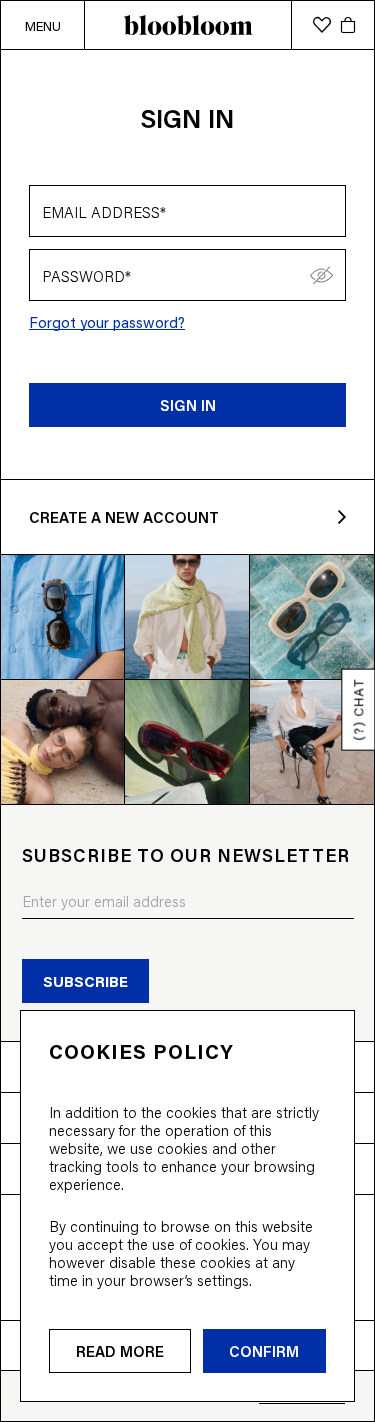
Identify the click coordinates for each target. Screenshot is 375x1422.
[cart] (348, 25)
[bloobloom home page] (187, 25)
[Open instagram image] (62, 616)
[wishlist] (322, 25)
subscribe (85, 980)
